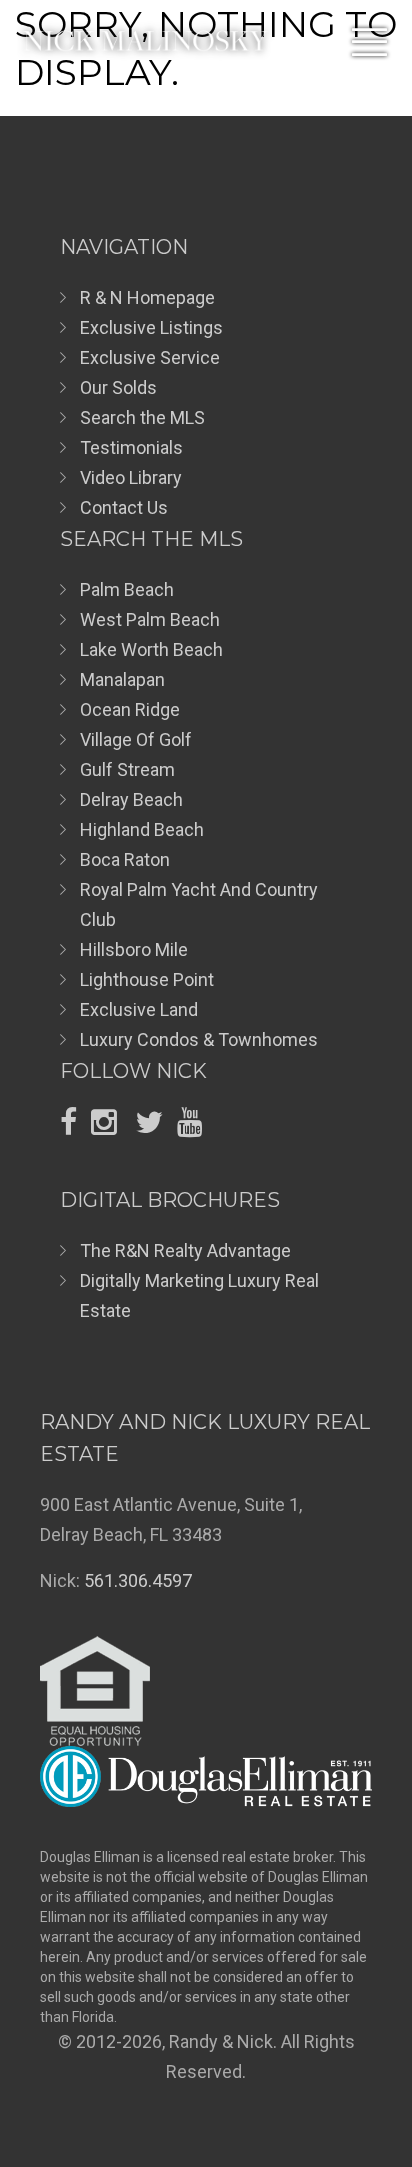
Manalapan (122, 679)
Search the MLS (142, 417)
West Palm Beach (150, 619)
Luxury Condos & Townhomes (199, 1039)
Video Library (131, 477)
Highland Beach (142, 829)
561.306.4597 (138, 1580)
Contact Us (124, 507)
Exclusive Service (150, 357)
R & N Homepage (147, 297)
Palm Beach (127, 589)
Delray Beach (131, 799)
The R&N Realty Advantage (185, 1250)
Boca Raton (125, 859)
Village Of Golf (136, 739)
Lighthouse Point (147, 979)
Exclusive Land (139, 1009)
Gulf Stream (127, 769)
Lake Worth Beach (151, 649)
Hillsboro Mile (134, 949)
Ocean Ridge (130, 709)
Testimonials (131, 447)
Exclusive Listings (151, 327)
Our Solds (118, 387)
